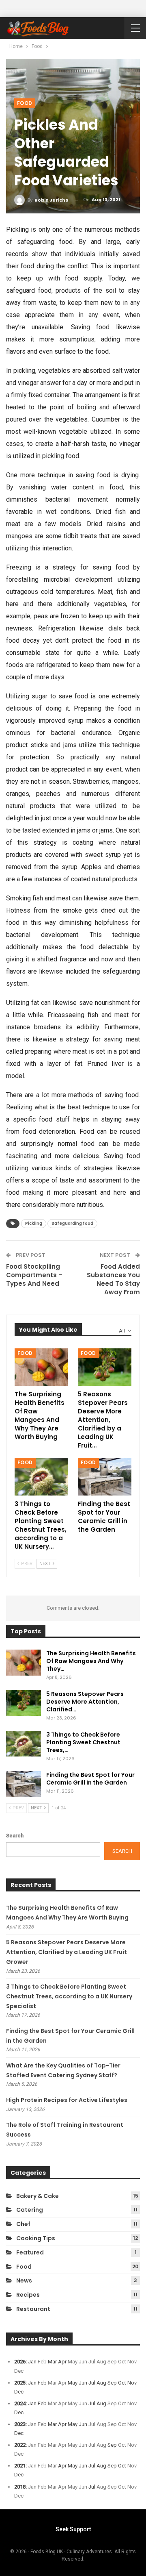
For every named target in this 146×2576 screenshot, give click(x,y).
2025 (20, 2383)
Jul (92, 2383)
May (73, 2383)
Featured (30, 2252)
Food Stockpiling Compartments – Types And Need (34, 1275)
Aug (101, 2383)
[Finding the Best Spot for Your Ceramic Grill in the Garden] (105, 1476)
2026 (20, 2362)
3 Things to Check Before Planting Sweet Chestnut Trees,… (83, 1742)
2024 (20, 2403)
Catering (30, 2210)
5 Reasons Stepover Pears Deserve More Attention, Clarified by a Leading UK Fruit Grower (67, 1952)
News (24, 2280)
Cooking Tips (36, 2238)
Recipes (28, 2295)
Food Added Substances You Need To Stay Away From (113, 1279)
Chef (23, 2224)
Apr (62, 2362)
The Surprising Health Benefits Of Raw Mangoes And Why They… (91, 1661)
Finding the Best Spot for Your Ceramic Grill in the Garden (90, 1779)
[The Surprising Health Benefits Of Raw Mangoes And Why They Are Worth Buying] (41, 1367)
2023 (20, 2424)
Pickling (34, 1223)
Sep (112, 2383)
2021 (20, 2466)
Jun (83, 2383)
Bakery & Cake (38, 2196)
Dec (19, 2392)
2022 (20, 2445)
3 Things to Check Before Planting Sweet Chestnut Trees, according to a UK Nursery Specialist (69, 1996)
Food (25, 103)
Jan (32, 2362)
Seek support (73, 2529)
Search (15, 1836)
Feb (42, 2383)
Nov (132, 2383)
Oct (122, 2383)
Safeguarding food (72, 1223)
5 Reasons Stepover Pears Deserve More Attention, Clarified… (85, 1702)
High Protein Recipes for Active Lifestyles (67, 2100)
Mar (52, 2362)
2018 (20, 2487)
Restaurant (33, 2309)
